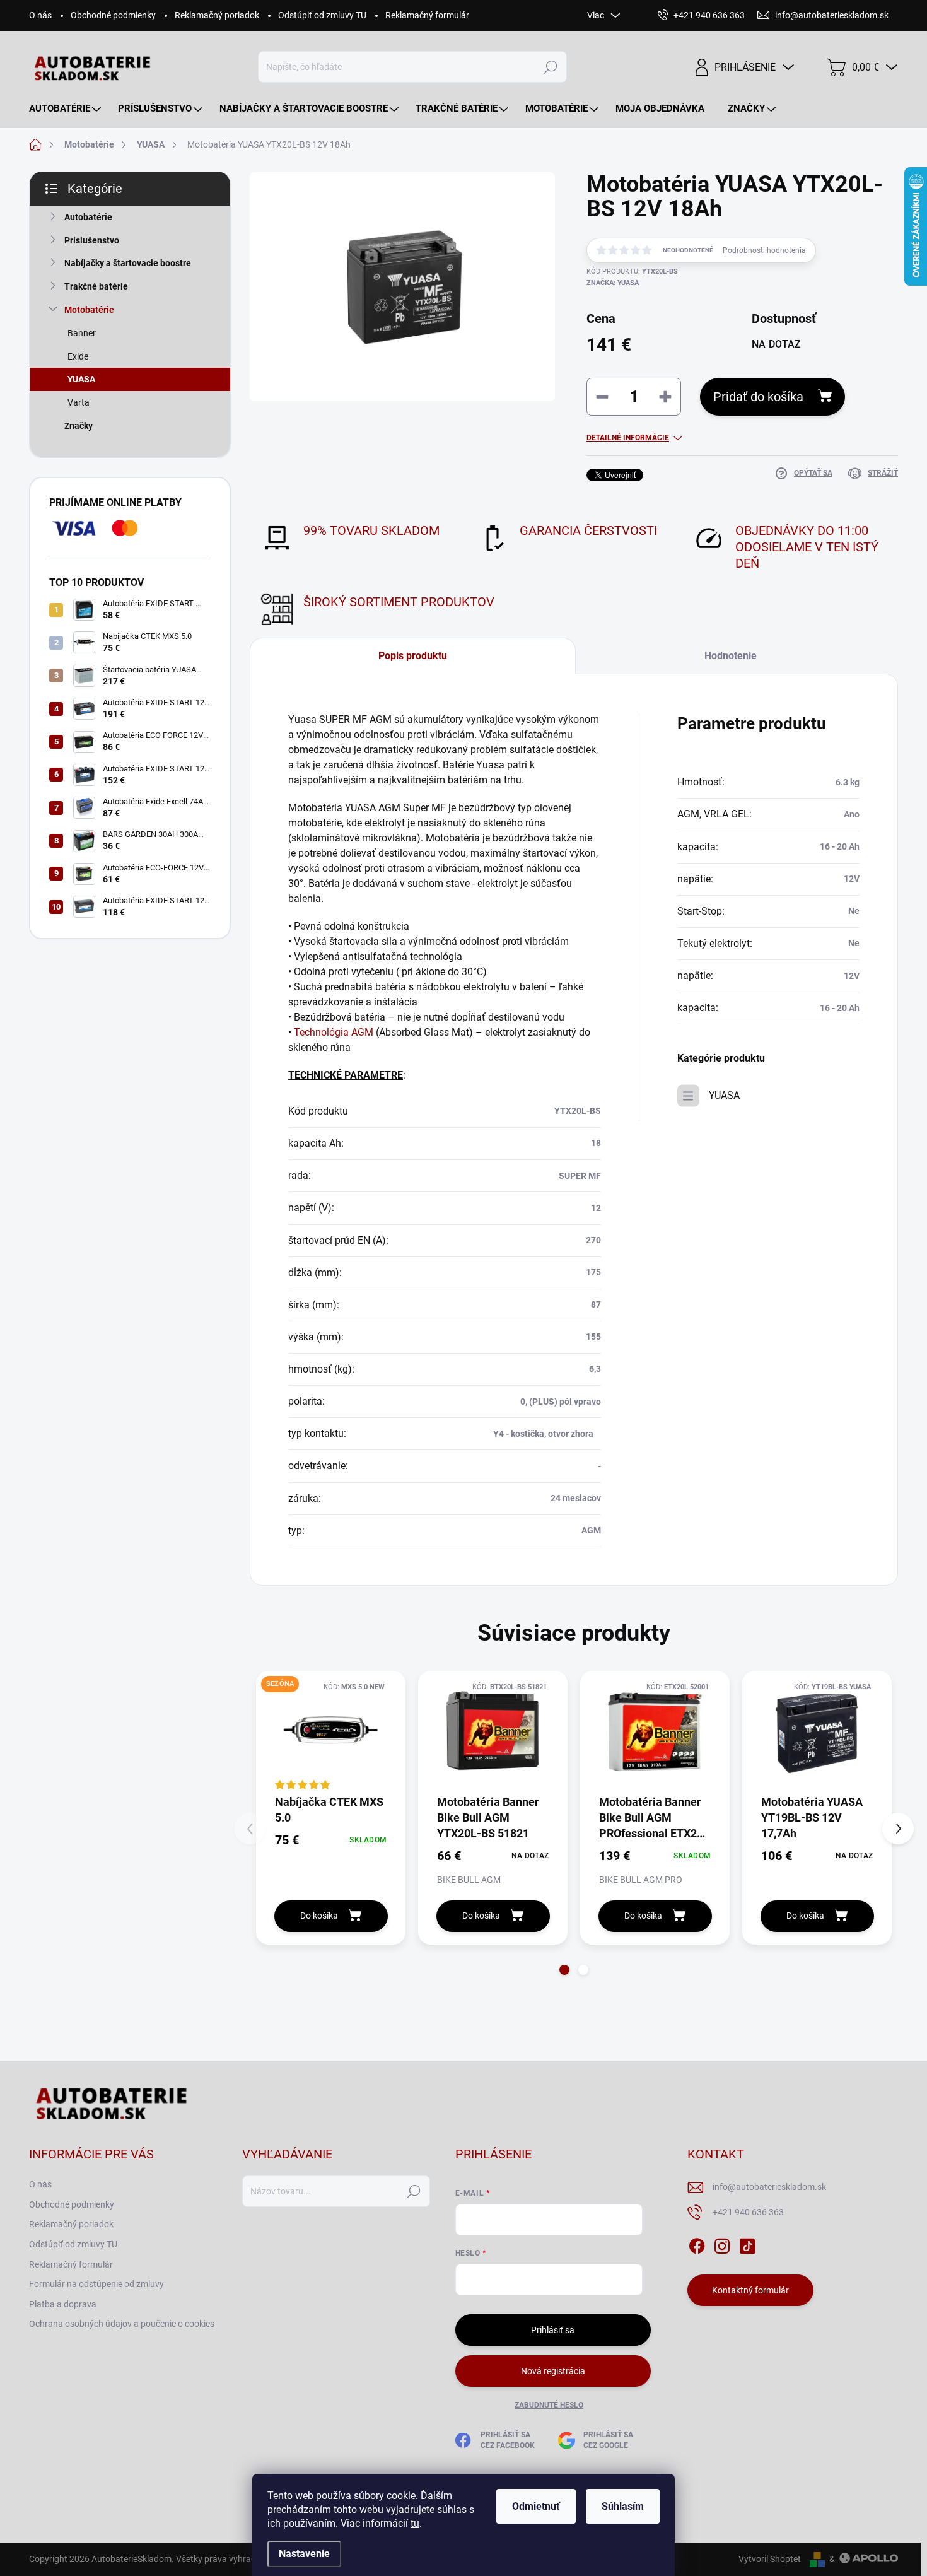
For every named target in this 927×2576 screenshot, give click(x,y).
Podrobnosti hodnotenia (764, 250)
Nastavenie (304, 2554)
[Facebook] (697, 2244)
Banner (82, 333)
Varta (79, 402)
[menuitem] (67, 109)
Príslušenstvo (92, 240)
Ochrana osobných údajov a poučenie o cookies (122, 2324)
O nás (40, 15)
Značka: (613, 283)
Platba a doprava (63, 2304)
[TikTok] (747, 2244)
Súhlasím (623, 2506)
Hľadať (551, 67)
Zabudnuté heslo (549, 2405)
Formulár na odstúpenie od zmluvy (96, 2284)
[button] (564, 1970)
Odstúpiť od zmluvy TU (322, 15)
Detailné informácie (628, 438)
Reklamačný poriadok (217, 15)
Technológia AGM (334, 1032)
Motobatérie (89, 310)
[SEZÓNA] (331, 1732)
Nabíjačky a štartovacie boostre (128, 263)
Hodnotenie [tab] (731, 656)
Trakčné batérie (96, 286)
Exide (78, 356)
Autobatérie (88, 217)
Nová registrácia (553, 2371)
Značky (79, 426)
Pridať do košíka (758, 397)
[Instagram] (722, 2244)
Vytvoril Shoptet (770, 2559)
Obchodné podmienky (113, 15)
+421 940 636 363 (748, 2212)
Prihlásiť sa (553, 2330)
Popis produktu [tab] (413, 656)
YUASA (81, 379)
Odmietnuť (536, 2506)
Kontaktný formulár (750, 2290)
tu (415, 2523)
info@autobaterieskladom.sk (769, 2187)
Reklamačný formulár (427, 15)
